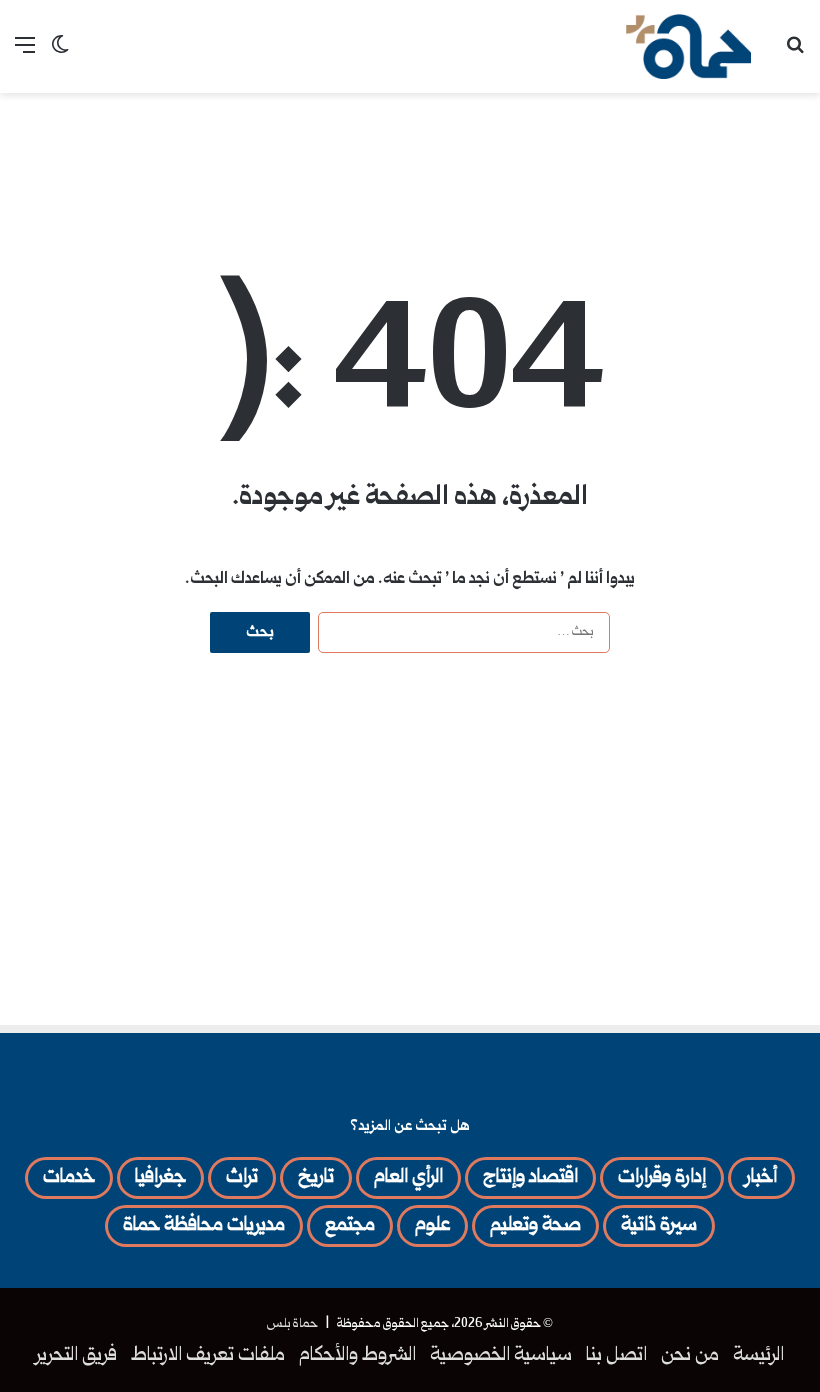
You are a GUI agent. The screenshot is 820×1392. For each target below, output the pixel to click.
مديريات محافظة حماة (204, 1226)
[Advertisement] (410, 158)
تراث (242, 1178)
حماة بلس (292, 1324)
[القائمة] (25, 54)
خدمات (69, 1178)
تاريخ (316, 1178)
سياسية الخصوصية (501, 1356)
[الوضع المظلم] (60, 54)
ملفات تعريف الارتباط (208, 1356)
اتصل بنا (616, 1356)
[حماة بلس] (688, 46)
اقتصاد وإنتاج (530, 1178)
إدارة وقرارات (662, 1178)
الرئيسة (758, 1356)
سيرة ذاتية (659, 1226)
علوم (432, 1226)
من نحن (690, 1356)
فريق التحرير (76, 1356)
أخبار (761, 1178)
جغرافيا (160, 1178)
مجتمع (350, 1226)
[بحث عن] (795, 54)
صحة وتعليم (535, 1226)
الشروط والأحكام (357, 1356)
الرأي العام (408, 1178)
